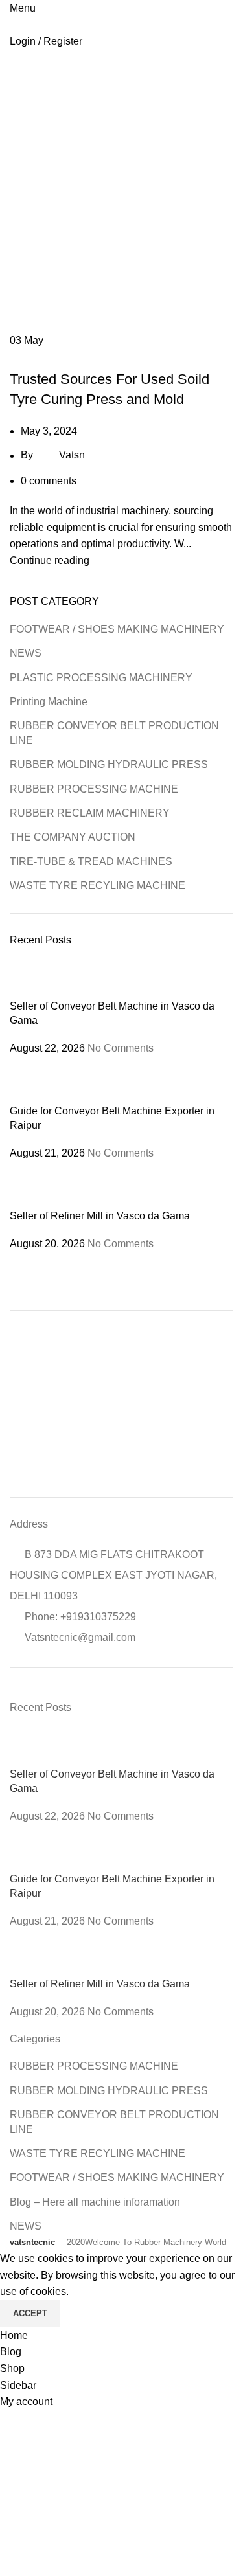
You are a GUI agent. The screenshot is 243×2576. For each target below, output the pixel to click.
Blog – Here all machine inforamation (95, 2202)
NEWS (26, 653)
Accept (30, 2313)
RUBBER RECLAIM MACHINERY (90, 813)
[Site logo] (11, 25)
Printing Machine (49, 702)
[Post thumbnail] (34, 979)
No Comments (121, 1048)
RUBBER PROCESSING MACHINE (94, 789)
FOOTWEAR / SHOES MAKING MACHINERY (117, 629)
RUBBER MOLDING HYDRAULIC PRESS (109, 764)
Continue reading (50, 560)
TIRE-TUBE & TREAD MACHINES (77, 357)
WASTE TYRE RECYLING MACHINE (98, 886)
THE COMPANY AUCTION (73, 837)
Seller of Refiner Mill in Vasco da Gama (100, 1216)
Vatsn (72, 456)
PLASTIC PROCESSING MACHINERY (101, 678)
